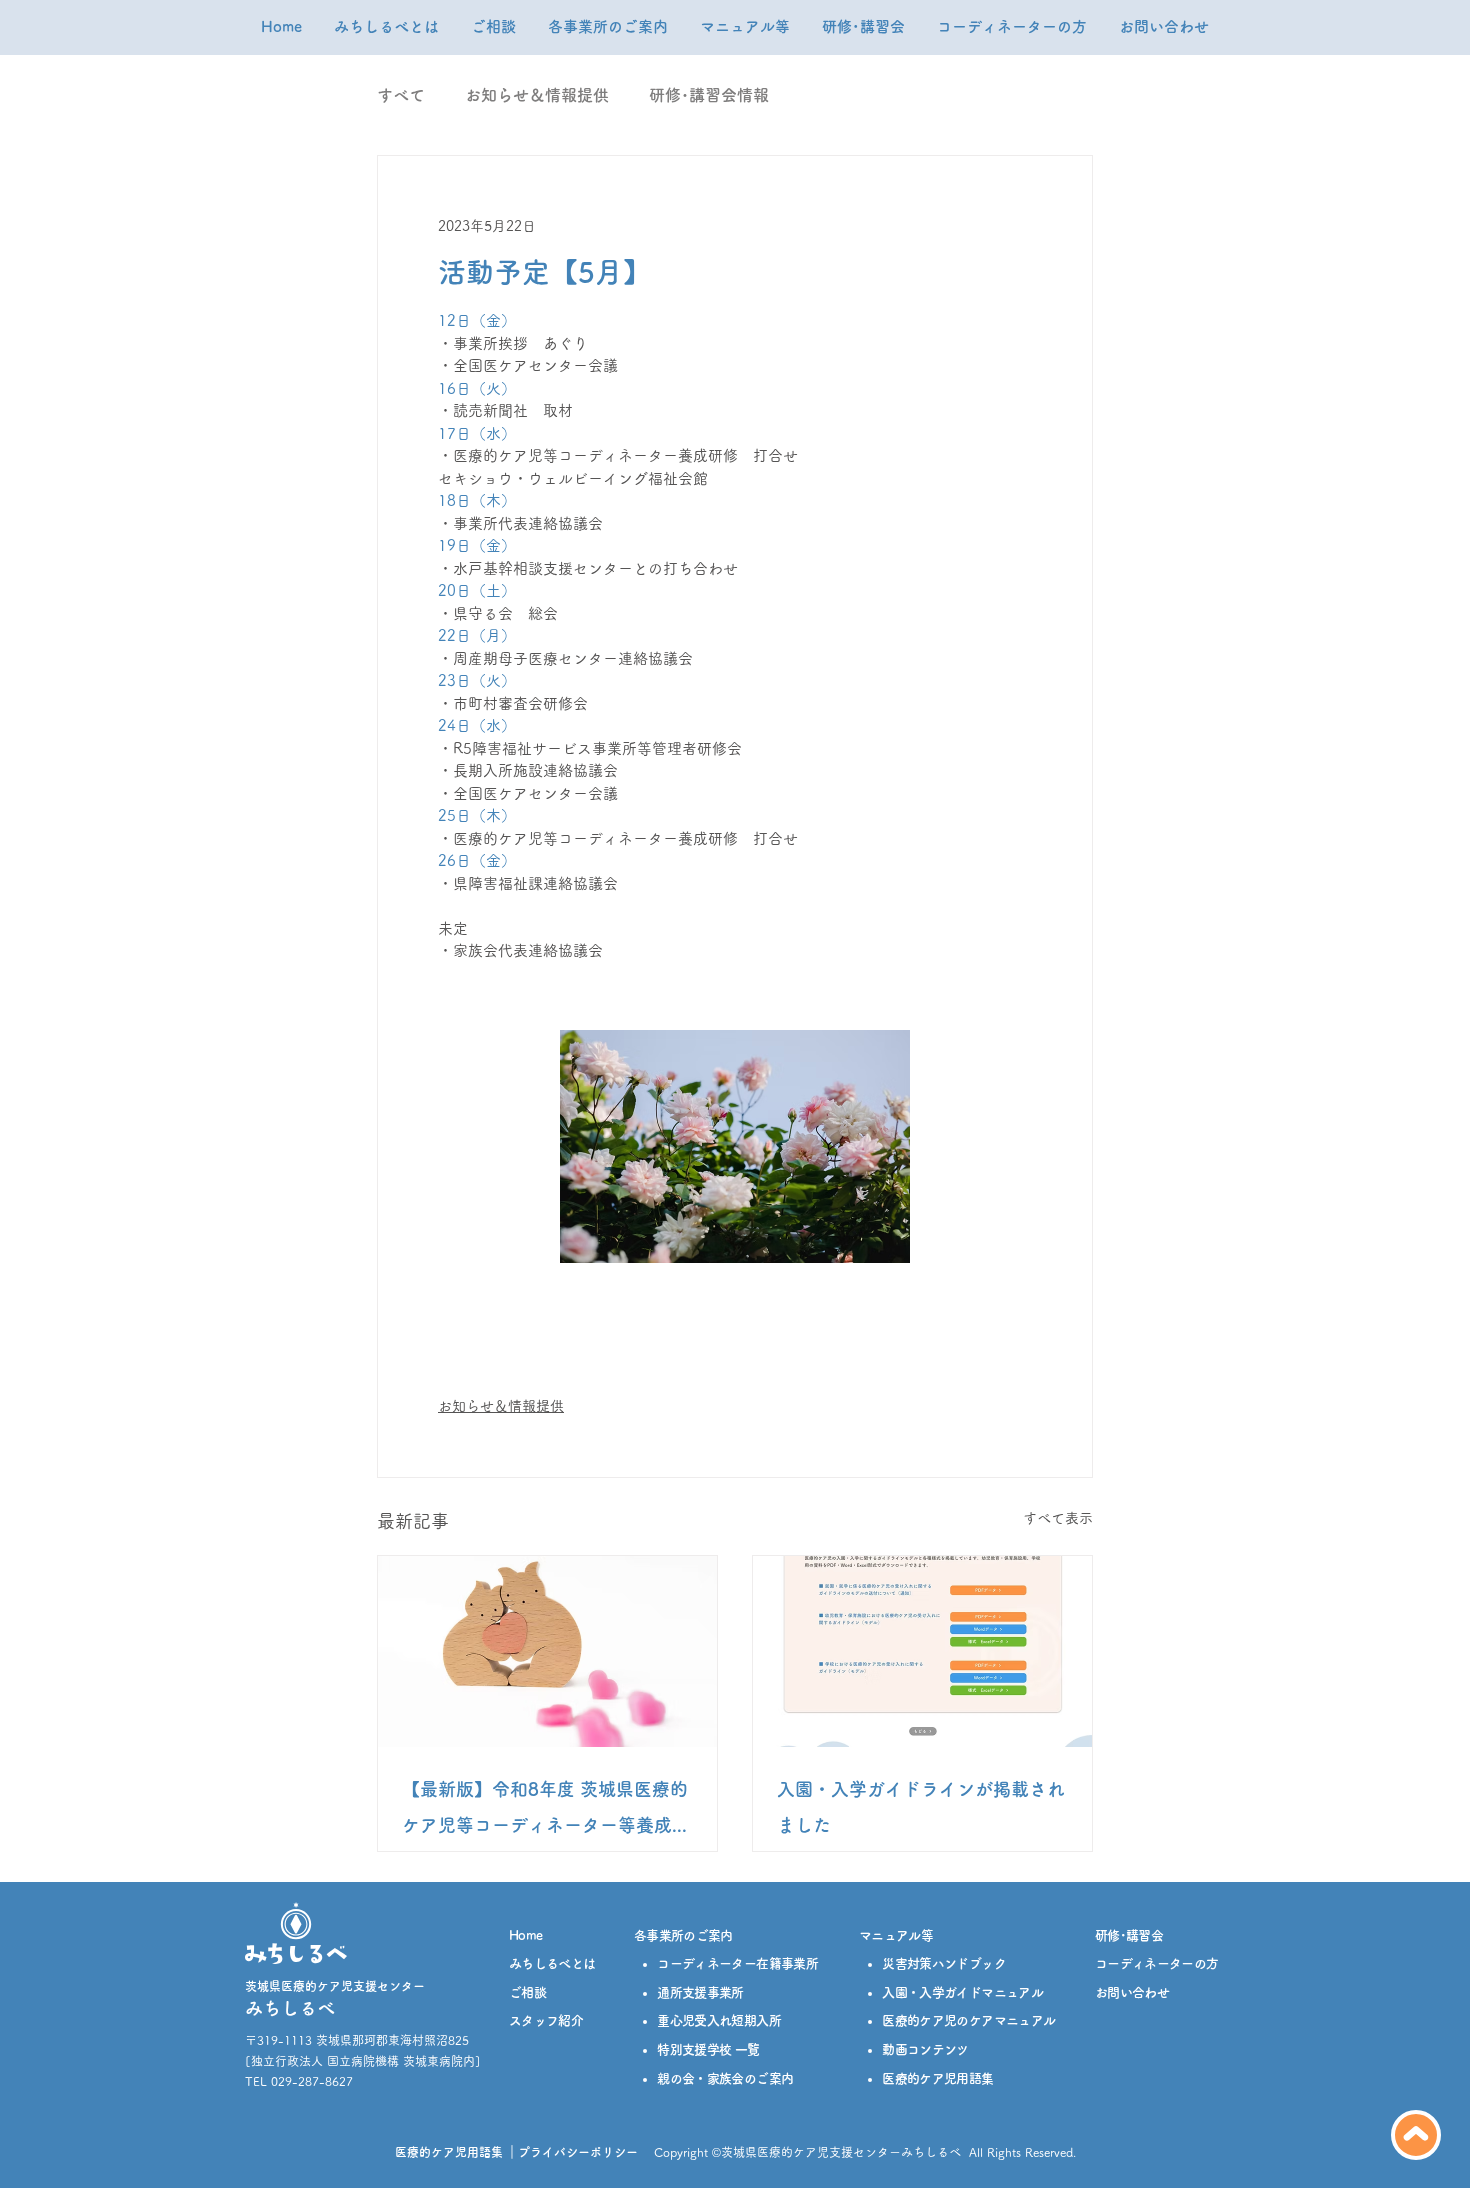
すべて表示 (1058, 1518)
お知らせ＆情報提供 (537, 95)
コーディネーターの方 (1157, 1963)
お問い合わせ (1132, 1992)
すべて (401, 95)
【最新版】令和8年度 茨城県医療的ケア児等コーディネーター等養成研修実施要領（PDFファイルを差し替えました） (546, 1811)
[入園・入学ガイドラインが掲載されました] (922, 1651)
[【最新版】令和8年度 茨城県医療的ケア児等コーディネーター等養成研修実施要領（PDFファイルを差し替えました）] (547, 1651)
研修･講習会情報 (709, 95)
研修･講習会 (1129, 1935)
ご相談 (527, 1992)
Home (525, 1935)
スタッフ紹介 (546, 2020)
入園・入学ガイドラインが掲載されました (921, 1807)
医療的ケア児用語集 (449, 2152)
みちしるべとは (552, 1963)
